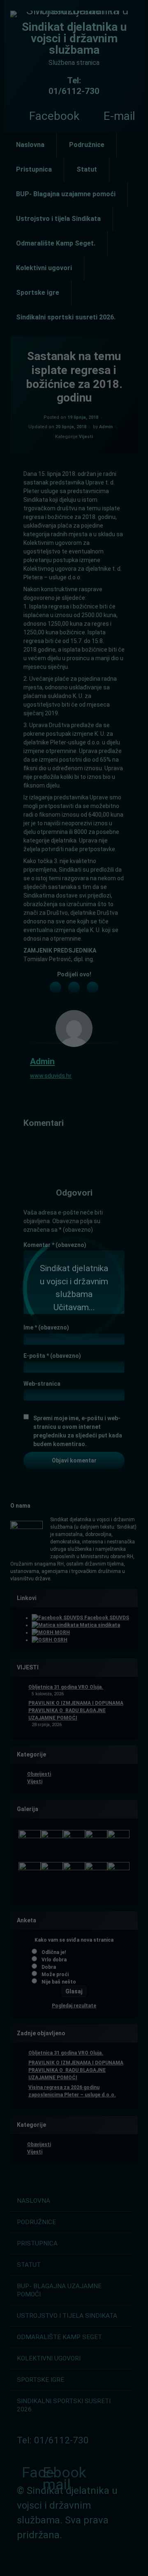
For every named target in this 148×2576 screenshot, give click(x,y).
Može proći (55, 1974)
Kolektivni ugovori (44, 268)
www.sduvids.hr (51, 1076)
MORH (62, 1632)
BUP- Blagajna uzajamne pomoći (66, 194)
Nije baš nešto (59, 1982)
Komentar (55, 1245)
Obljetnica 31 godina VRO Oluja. (66, 1687)
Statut (87, 169)
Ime (46, 1327)
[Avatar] (74, 1029)
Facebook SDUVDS (106, 1618)
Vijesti (86, 437)
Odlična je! (54, 1952)
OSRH (60, 1640)
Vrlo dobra (54, 1960)
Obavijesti (39, 1774)
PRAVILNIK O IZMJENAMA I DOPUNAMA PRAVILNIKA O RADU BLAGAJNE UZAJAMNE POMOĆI (76, 1710)
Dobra (49, 1967)
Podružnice (87, 145)
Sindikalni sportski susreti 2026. (66, 317)
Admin (106, 427)
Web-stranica (42, 1384)
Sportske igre (38, 293)
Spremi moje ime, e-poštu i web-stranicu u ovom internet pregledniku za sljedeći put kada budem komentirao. (78, 1431)
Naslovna (30, 145)
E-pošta (52, 1356)
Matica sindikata (99, 1625)
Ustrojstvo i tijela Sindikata (58, 219)
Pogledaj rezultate (74, 2006)
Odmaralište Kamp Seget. (56, 243)
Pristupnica (34, 169)
